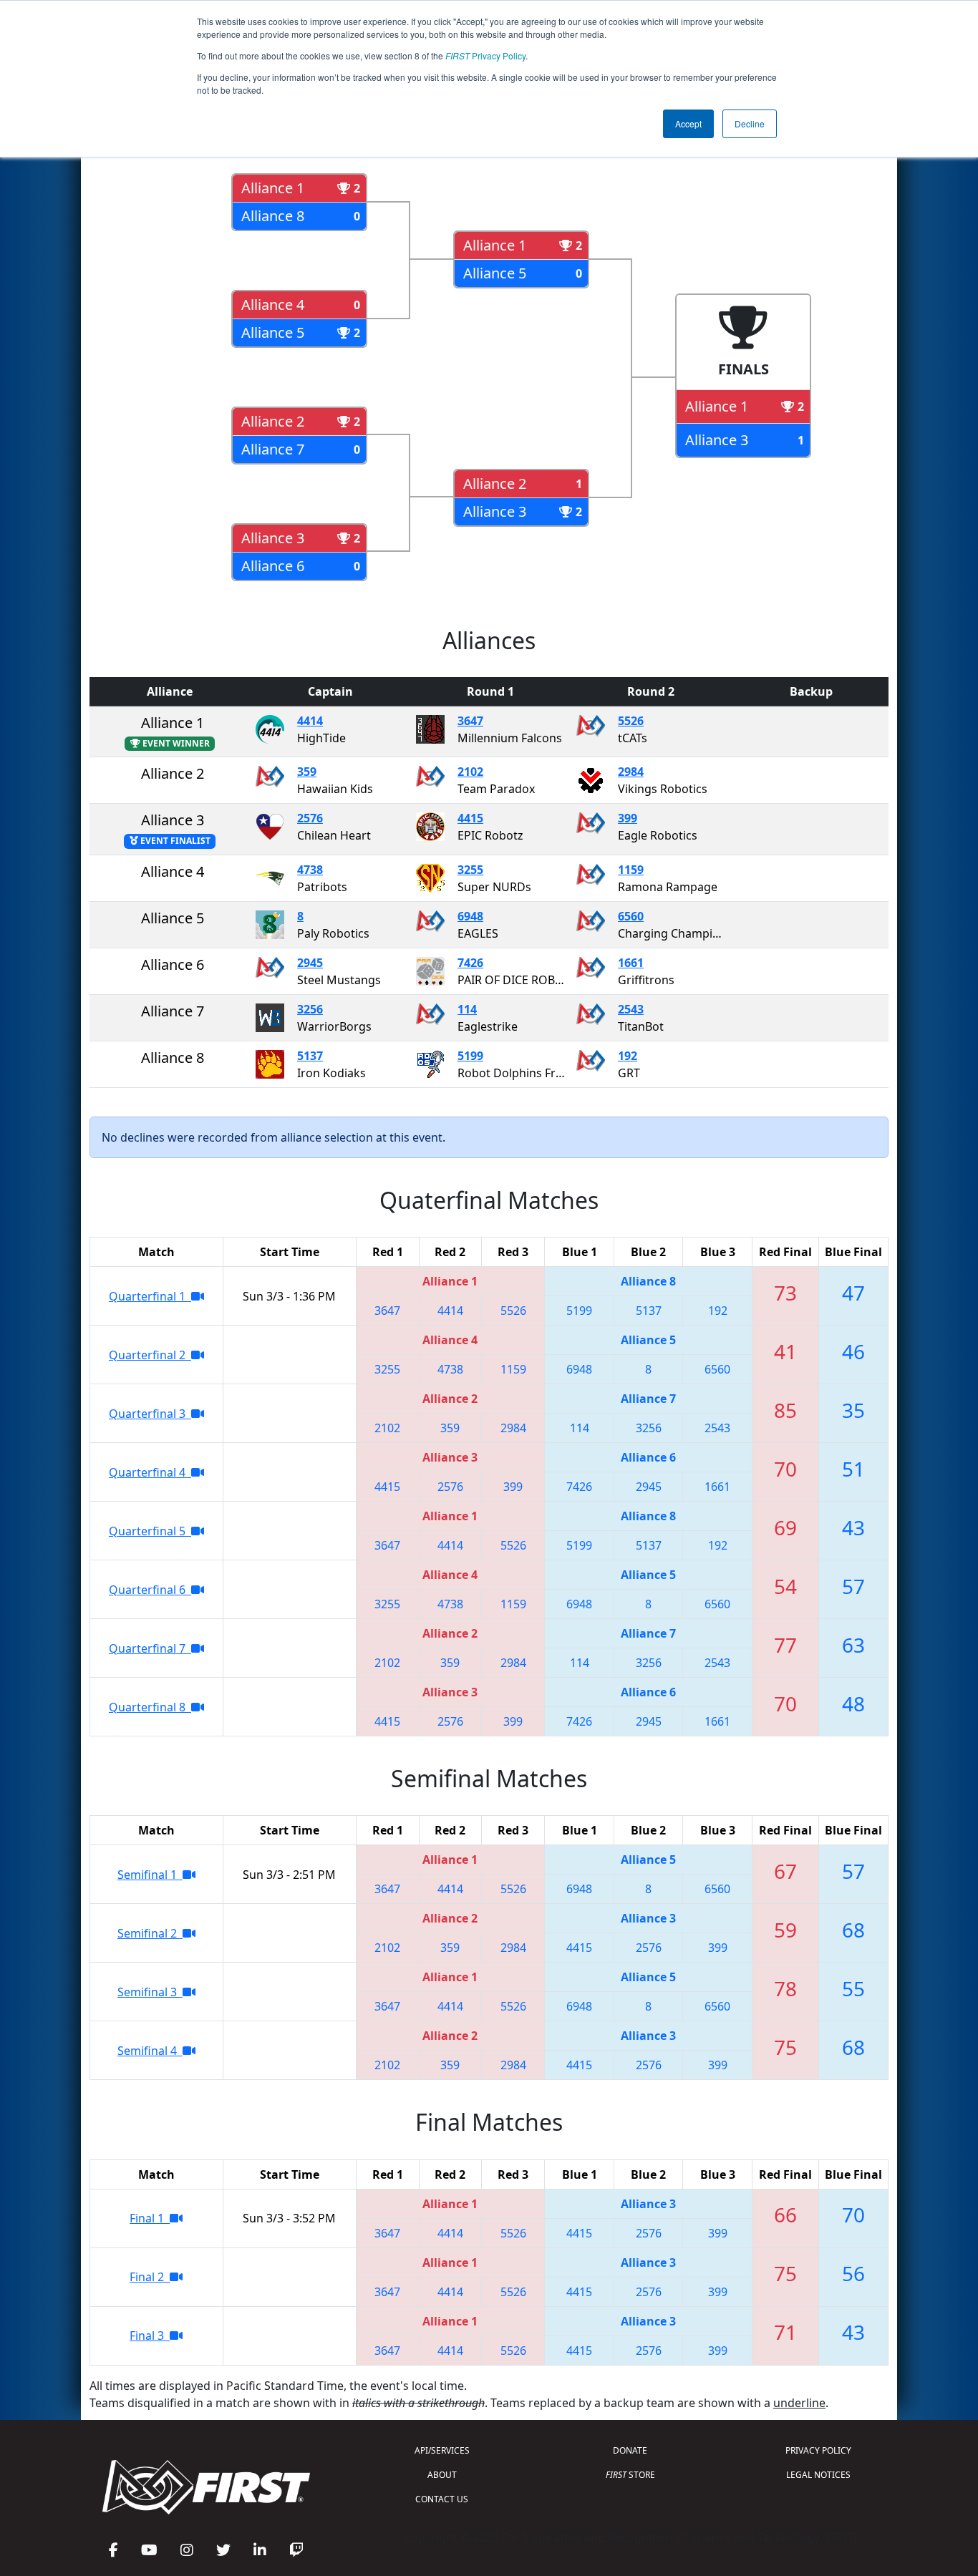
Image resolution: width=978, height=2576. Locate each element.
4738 (310, 870)
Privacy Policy (485, 55)
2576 (310, 818)
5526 (631, 721)
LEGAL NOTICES (818, 2475)
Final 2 (150, 2277)
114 (467, 1009)
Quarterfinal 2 (150, 1355)
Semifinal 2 (150, 1933)
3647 (470, 721)
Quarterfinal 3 (150, 1414)
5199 (470, 1056)
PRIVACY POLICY (818, 2450)
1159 (631, 870)
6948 (470, 916)
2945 (310, 963)
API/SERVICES (442, 2450)
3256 (310, 1009)
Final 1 (150, 2218)
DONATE (630, 2450)
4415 (470, 818)
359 (307, 772)
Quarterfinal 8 (150, 1707)
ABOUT (442, 2475)
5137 (310, 1056)
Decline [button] (750, 123)
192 (628, 1056)
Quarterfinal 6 (150, 1590)
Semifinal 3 (150, 1992)
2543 (631, 1009)
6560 (631, 916)
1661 (631, 963)
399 (628, 818)
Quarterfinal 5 (150, 1531)
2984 (631, 772)
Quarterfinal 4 (150, 1472)
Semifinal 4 (150, 2051)
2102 (470, 772)
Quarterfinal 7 (150, 1648)
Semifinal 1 (150, 1875)
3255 (470, 870)
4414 (310, 721)
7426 (470, 963)
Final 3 (150, 2336)
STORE (630, 2475)
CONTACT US (442, 2499)
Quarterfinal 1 (150, 1296)
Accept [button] (688, 123)
